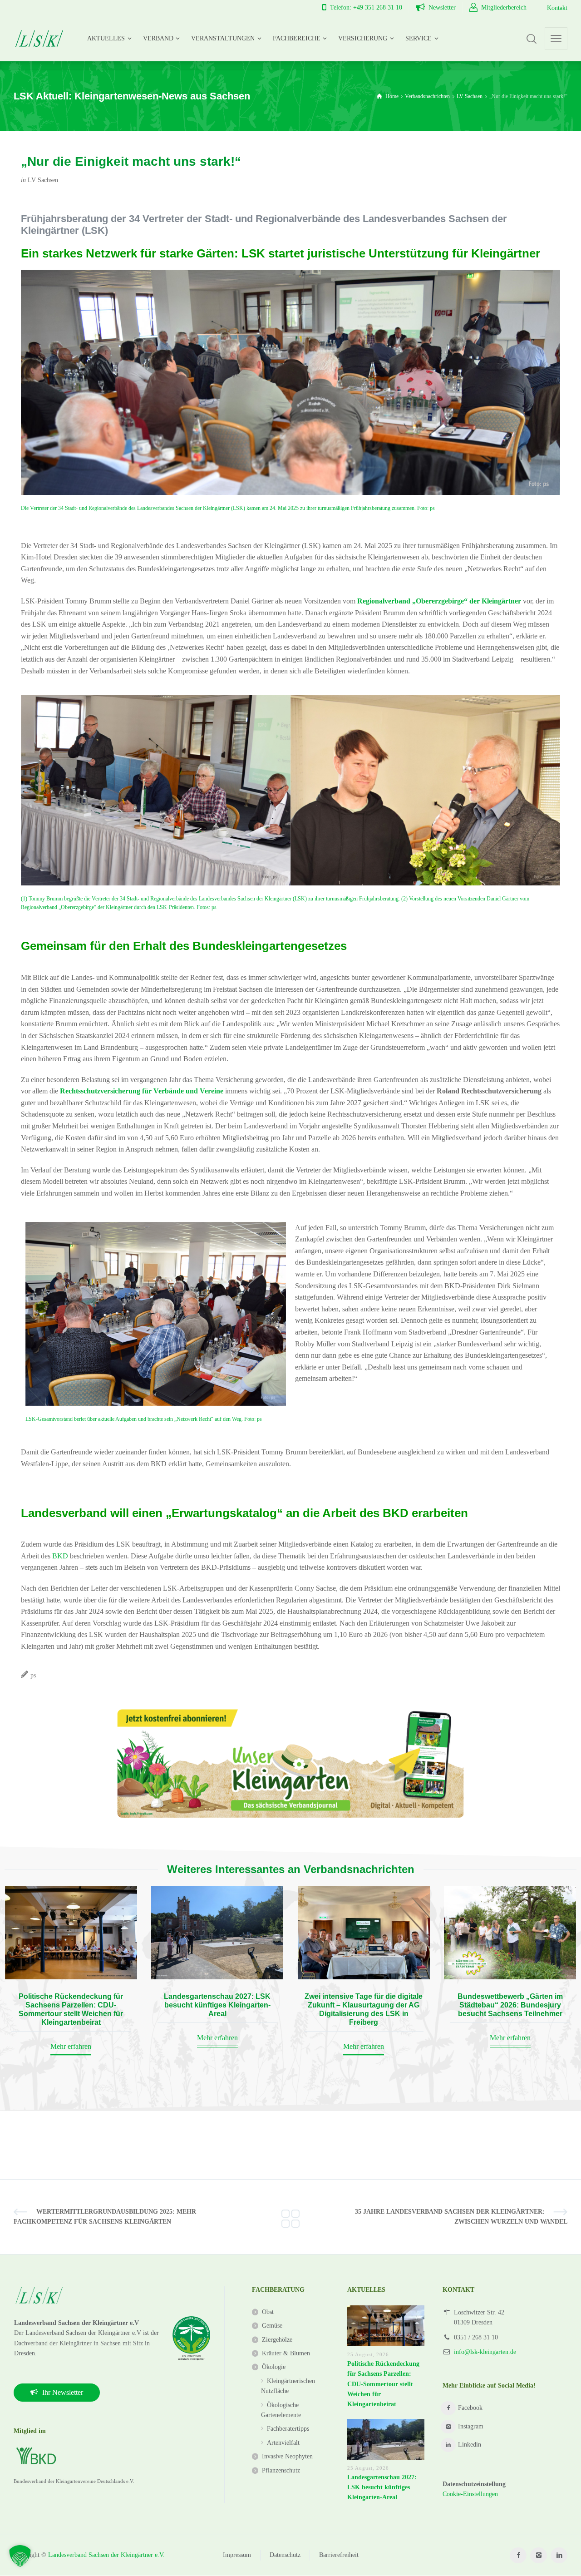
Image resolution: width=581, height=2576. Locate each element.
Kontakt (557, 8)
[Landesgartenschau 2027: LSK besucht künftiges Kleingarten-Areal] (217, 1933)
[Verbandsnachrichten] (290, 2217)
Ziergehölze (277, 2340)
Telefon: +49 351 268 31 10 (366, 7)
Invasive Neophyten (287, 2456)
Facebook (470, 2408)
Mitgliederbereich (504, 7)
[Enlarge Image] (156, 790)
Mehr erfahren (71, 2046)
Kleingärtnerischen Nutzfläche (288, 2386)
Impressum (237, 2555)
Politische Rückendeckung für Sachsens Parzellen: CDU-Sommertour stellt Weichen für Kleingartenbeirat (383, 2384)
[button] (20, 2556)
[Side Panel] (556, 39)
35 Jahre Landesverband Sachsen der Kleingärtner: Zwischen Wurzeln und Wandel (461, 2217)
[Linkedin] (559, 2555)
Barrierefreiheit (339, 2555)
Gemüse (272, 2326)
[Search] (532, 39)
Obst (268, 2312)
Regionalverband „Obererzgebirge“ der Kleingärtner (439, 601)
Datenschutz (285, 2555)
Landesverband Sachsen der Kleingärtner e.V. (106, 2555)
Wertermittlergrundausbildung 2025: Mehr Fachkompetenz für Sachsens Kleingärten (105, 2217)
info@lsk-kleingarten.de (485, 2352)
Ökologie (274, 2367)
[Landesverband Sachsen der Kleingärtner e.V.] (39, 39)
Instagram (471, 2426)
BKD (60, 1556)
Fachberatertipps (288, 2429)
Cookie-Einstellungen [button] (470, 2494)
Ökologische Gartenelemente (281, 2410)
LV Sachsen (43, 180)
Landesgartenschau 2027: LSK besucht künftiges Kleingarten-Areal (217, 2005)
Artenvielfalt (283, 2443)
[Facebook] (518, 2555)
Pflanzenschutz (281, 2470)
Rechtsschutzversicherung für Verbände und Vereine (142, 1091)
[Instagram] (539, 2555)
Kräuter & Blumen (286, 2353)
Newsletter (442, 7)
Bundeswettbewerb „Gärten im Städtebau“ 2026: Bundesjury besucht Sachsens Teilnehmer (510, 2005)
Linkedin (470, 2445)
